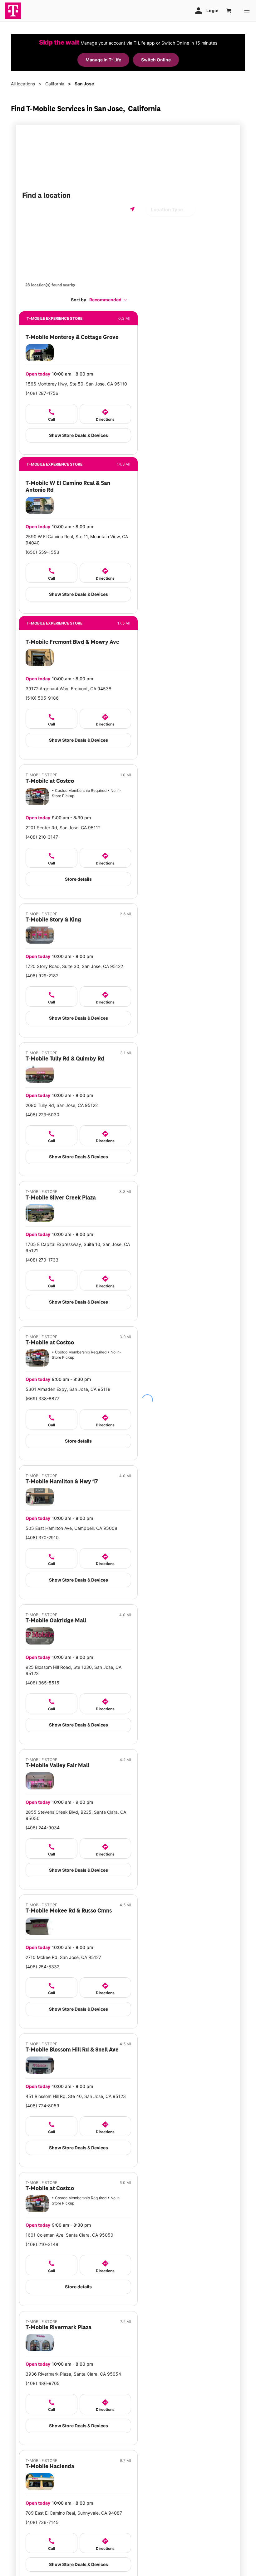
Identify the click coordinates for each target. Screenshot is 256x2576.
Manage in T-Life (103, 60)
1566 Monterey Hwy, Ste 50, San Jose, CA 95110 (76, 384)
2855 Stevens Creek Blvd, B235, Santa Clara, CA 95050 (76, 1815)
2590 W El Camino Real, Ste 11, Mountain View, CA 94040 (77, 540)
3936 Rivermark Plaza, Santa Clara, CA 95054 (73, 2374)
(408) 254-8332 (42, 1967)
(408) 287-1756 (42, 393)
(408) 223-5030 (42, 1115)
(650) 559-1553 (42, 552)
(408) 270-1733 (42, 1260)
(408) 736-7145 (42, 2522)
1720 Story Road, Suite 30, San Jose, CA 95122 (74, 966)
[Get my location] (132, 209)
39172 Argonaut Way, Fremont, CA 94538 (69, 689)
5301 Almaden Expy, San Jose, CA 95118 (68, 1389)
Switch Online (156, 60)
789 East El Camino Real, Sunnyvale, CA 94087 (74, 2513)
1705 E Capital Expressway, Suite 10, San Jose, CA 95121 (78, 1247)
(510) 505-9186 (42, 698)
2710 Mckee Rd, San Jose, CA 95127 (63, 1957)
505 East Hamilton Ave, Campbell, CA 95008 (71, 1528)
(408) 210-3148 (42, 2244)
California (55, 84)
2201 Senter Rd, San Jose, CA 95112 (63, 828)
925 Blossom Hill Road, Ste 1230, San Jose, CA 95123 (74, 1670)
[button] (108, 300)
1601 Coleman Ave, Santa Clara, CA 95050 (69, 2235)
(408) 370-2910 (42, 1537)
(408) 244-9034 (43, 1828)
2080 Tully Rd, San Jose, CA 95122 (62, 1105)
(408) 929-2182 (42, 976)
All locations (23, 84)
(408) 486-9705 (43, 2383)
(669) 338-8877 (42, 1398)
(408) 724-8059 (42, 2106)
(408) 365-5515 (42, 1683)
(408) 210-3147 (42, 837)
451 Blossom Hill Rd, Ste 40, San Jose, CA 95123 (76, 2096)
